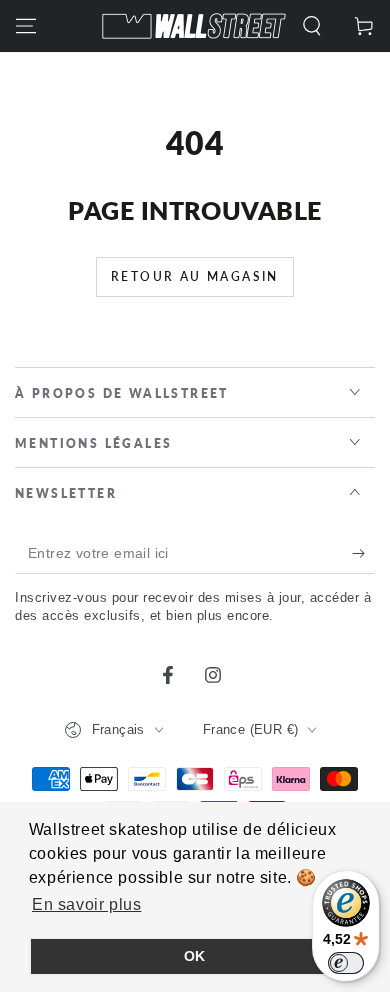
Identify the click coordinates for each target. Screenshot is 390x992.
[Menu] (26, 26)
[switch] (346, 963)
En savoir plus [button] (86, 904)
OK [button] (195, 956)
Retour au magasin (195, 276)
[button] (312, 26)
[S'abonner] (363, 554)
